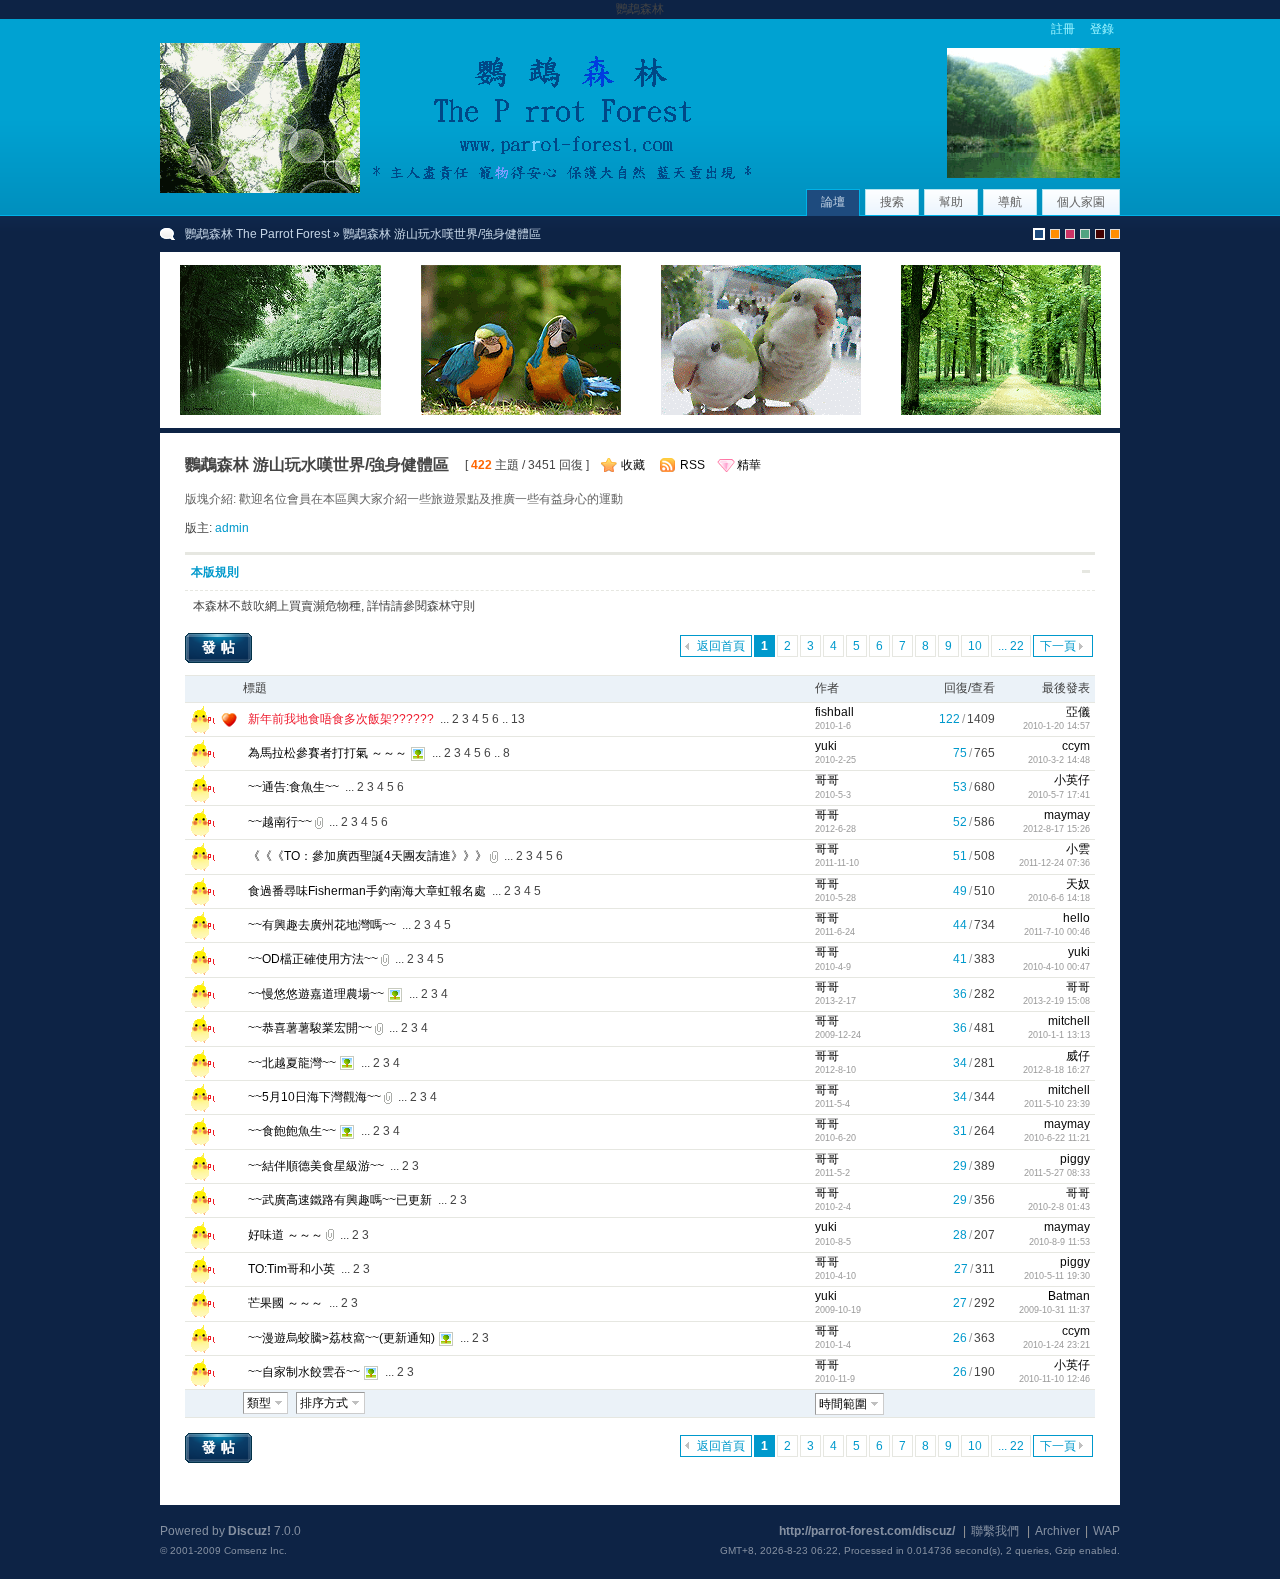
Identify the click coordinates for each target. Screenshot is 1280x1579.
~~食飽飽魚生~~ (292, 1131)
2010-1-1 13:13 (1059, 1035)
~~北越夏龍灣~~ (292, 1063)
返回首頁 (721, 646)
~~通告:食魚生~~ (293, 787)
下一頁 (1058, 646)
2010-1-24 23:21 (1056, 1345)
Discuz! (249, 1531)
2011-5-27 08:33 (1057, 1173)
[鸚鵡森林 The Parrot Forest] (460, 189)
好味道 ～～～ (285, 1235)
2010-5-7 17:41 (1059, 795)
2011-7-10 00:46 (1057, 932)
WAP (1106, 1531)
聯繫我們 (995, 1531)
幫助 (951, 202)
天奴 (1078, 884)
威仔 (1078, 1056)
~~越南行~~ (280, 822)
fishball (834, 712)
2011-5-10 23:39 (1057, 1104)
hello (1076, 918)
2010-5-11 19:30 (1057, 1276)
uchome (1055, 234)
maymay (1067, 815)
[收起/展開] (1086, 571)
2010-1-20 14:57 (1056, 726)
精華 (749, 465)
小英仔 (1072, 780)
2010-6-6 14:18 (1059, 898)
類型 (259, 1403)
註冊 (1063, 29)
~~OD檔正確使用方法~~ (313, 959)
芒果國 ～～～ (285, 1303)
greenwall (1085, 234)
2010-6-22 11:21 (1057, 1138)
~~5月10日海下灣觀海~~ (314, 1097)
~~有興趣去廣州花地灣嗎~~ (322, 925)
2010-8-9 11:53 (1059, 1242)
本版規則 (215, 572)
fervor (1070, 234)
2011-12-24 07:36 (1054, 863)
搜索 (892, 202)
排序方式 (324, 1403)
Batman (1069, 1296)
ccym (1076, 746)
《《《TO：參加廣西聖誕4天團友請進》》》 (367, 856)
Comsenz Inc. (255, 1550)
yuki (826, 746)
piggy (1075, 1159)
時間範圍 (843, 1404)
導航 (1010, 202)
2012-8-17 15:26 (1056, 829)
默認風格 (1039, 234)
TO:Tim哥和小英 (291, 1269)
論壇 (833, 202)
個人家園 (1081, 202)
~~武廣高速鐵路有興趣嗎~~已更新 (340, 1200)
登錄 (1102, 29)
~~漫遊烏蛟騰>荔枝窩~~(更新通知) (341, 1338)
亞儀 (1078, 712)
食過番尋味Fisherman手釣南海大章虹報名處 (367, 891)
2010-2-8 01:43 (1059, 1207)
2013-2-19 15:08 (1056, 1001)
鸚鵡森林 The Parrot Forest (257, 234)
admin (232, 528)
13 (518, 719)
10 (975, 646)
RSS (692, 465)
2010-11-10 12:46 (1054, 1379)
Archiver (1057, 1531)
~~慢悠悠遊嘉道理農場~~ (316, 994)
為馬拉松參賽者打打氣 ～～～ (327, 753)
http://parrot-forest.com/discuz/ (867, 1531)
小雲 (1078, 849)
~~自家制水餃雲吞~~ (304, 1372)
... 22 (1011, 646)
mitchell (1069, 1021)
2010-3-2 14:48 (1059, 760)
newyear (1100, 234)
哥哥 (827, 780)
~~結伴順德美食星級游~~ (316, 1166)
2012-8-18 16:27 (1056, 1070)
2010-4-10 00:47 (1056, 967)
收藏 (633, 465)
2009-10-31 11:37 (1054, 1310)
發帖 (221, 647)
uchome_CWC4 (1115, 234)
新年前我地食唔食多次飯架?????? (341, 719)
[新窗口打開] (200, 730)
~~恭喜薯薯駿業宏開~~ (310, 1028)
